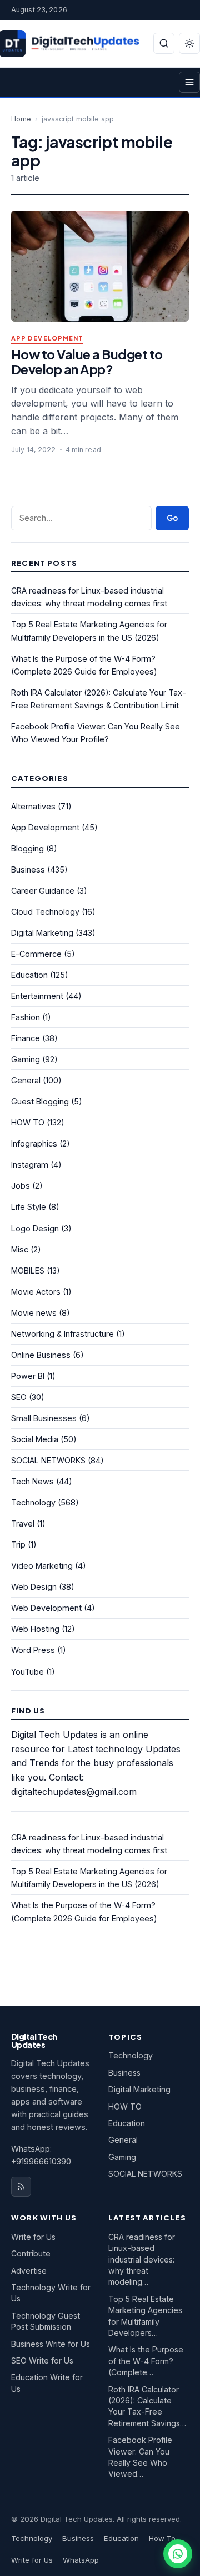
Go (172, 518)
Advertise (29, 2271)
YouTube (27, 1672)
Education (29, 975)
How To (162, 2538)
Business (28, 869)
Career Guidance (43, 891)
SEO (19, 1397)
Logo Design (35, 1228)
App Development (47, 339)
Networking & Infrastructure (62, 1334)
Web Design (34, 1587)
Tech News (32, 1481)
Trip (18, 1545)
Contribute (31, 2253)
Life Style (29, 1207)
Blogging (27, 848)
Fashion (26, 1017)
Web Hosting (35, 1629)
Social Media (35, 1439)
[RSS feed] (21, 2187)
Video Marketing (42, 1566)
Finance (26, 1038)
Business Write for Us (51, 2344)
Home (21, 119)
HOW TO (28, 1122)
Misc (20, 1249)
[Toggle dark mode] (189, 43)
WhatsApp (81, 2560)
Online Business (41, 1355)
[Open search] (164, 43)
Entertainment (37, 996)
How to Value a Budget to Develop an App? (87, 362)
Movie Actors (36, 1292)
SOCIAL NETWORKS (48, 1460)
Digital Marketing (42, 933)
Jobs (21, 1186)
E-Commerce (36, 954)
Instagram (30, 1165)
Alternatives (33, 806)
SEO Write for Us (42, 2361)
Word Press (33, 1650)
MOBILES (28, 1271)
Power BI (28, 1376)
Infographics (34, 1144)
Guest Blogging (40, 1101)
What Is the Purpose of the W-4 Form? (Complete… (146, 2361)
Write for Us (33, 2237)
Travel (23, 1523)
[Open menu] (189, 82)
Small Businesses (44, 1418)
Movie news (34, 1313)
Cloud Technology (45, 912)
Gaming (26, 1059)
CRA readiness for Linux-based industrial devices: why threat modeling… (142, 2260)
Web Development (46, 1608)
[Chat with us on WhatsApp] (178, 2554)
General (26, 1080)
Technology (33, 1502)
